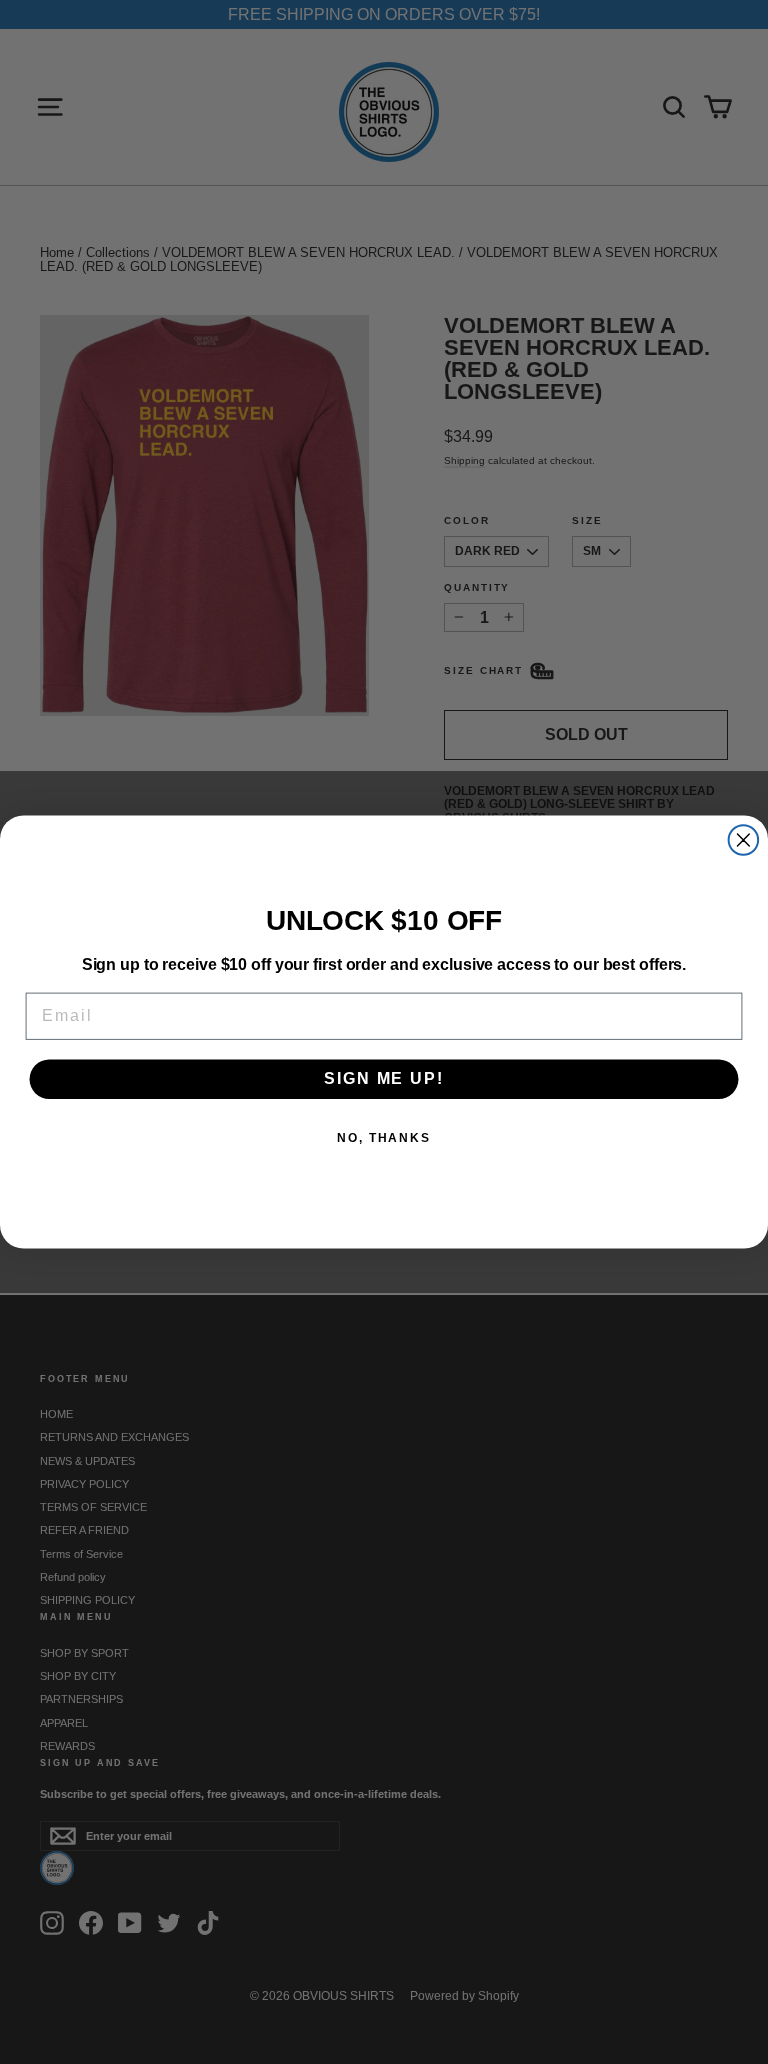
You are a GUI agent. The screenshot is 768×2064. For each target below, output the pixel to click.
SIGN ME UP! (383, 1079)
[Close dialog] (744, 840)
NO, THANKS (384, 1139)
